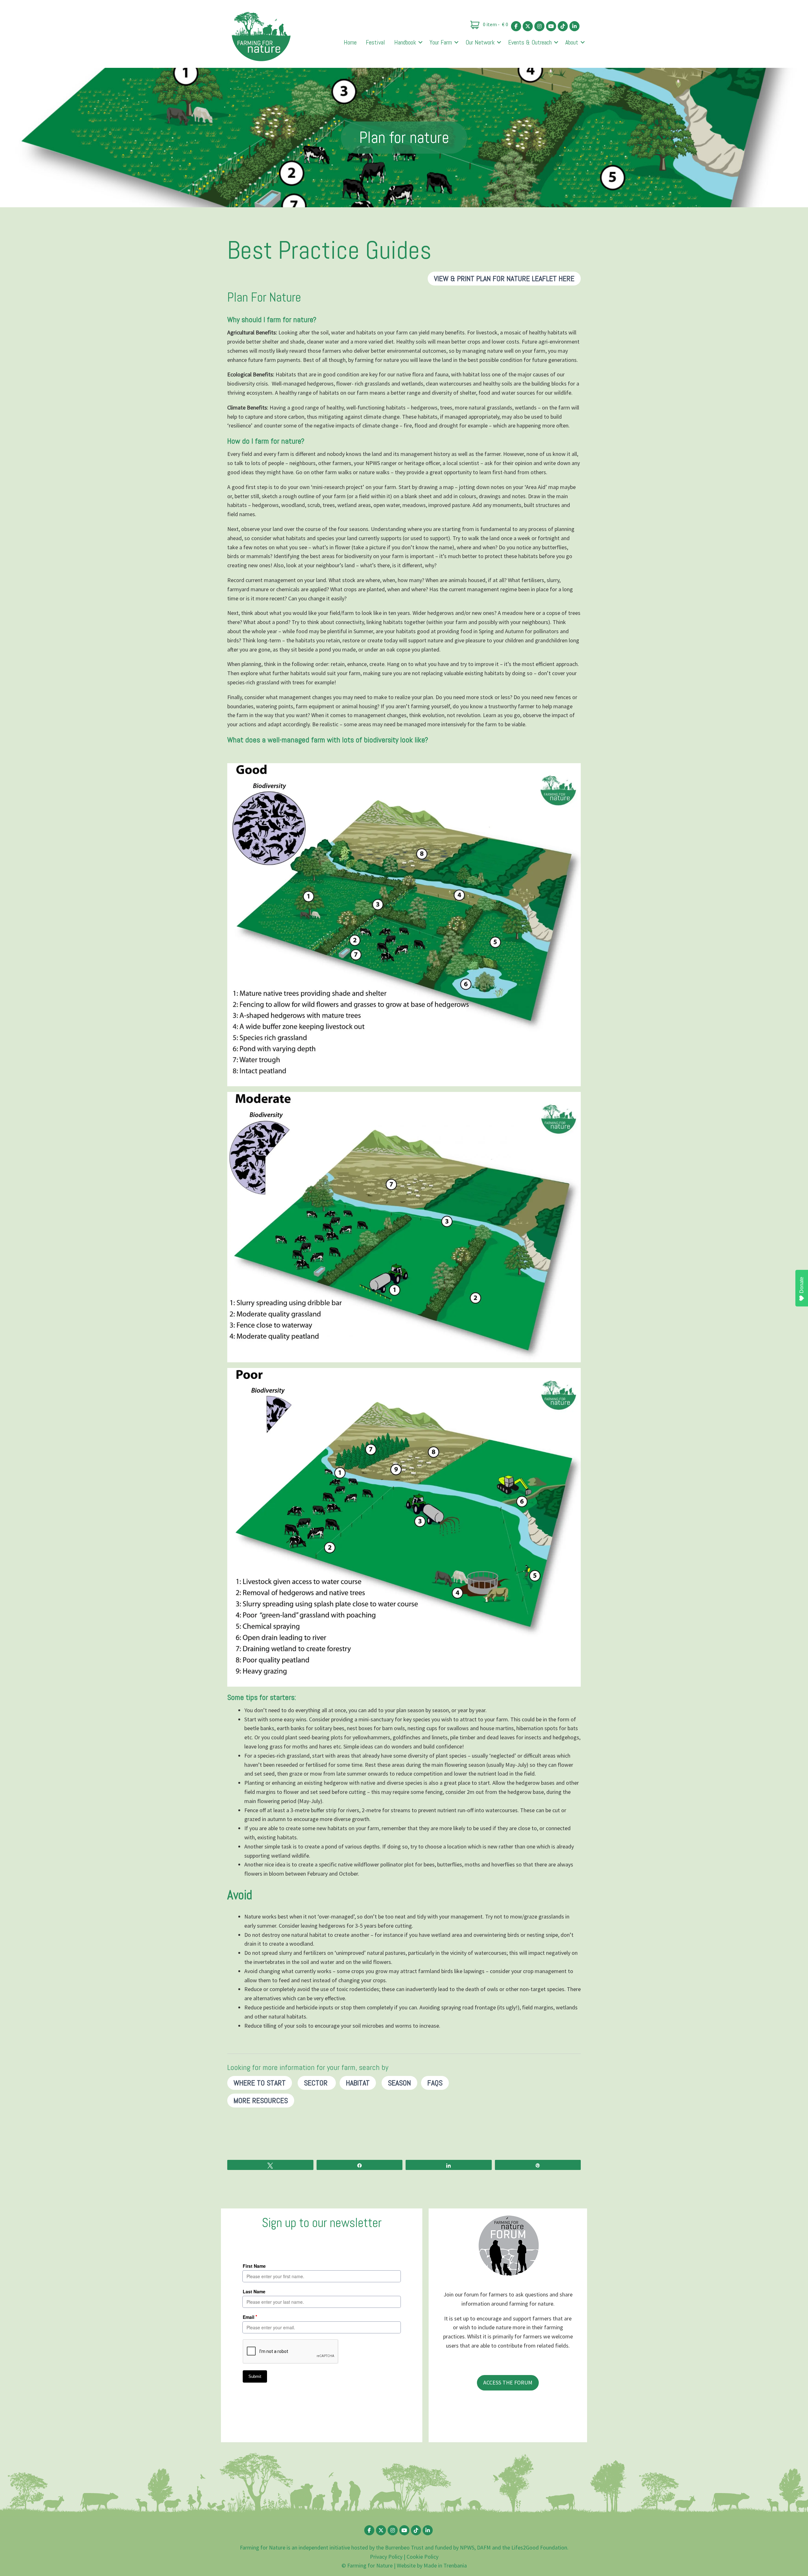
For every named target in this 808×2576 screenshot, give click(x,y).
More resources (261, 2100)
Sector (317, 2083)
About (572, 42)
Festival (375, 42)
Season (399, 2083)
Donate (802, 1285)
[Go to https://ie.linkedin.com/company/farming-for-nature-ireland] (574, 26)
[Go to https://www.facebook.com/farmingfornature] (516, 26)
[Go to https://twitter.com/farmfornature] (528, 26)
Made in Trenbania (445, 2565)
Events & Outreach (530, 42)
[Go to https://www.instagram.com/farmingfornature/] (539, 26)
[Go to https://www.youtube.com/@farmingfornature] (551, 26)
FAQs (435, 2083)
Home (350, 42)
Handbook (405, 42)
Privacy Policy (386, 2557)
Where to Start (260, 2083)
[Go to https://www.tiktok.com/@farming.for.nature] (563, 26)
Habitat (358, 2083)
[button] (420, 42)
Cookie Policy (422, 2557)
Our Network (480, 42)
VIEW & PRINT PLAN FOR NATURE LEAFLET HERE (504, 278)
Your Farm (441, 42)
